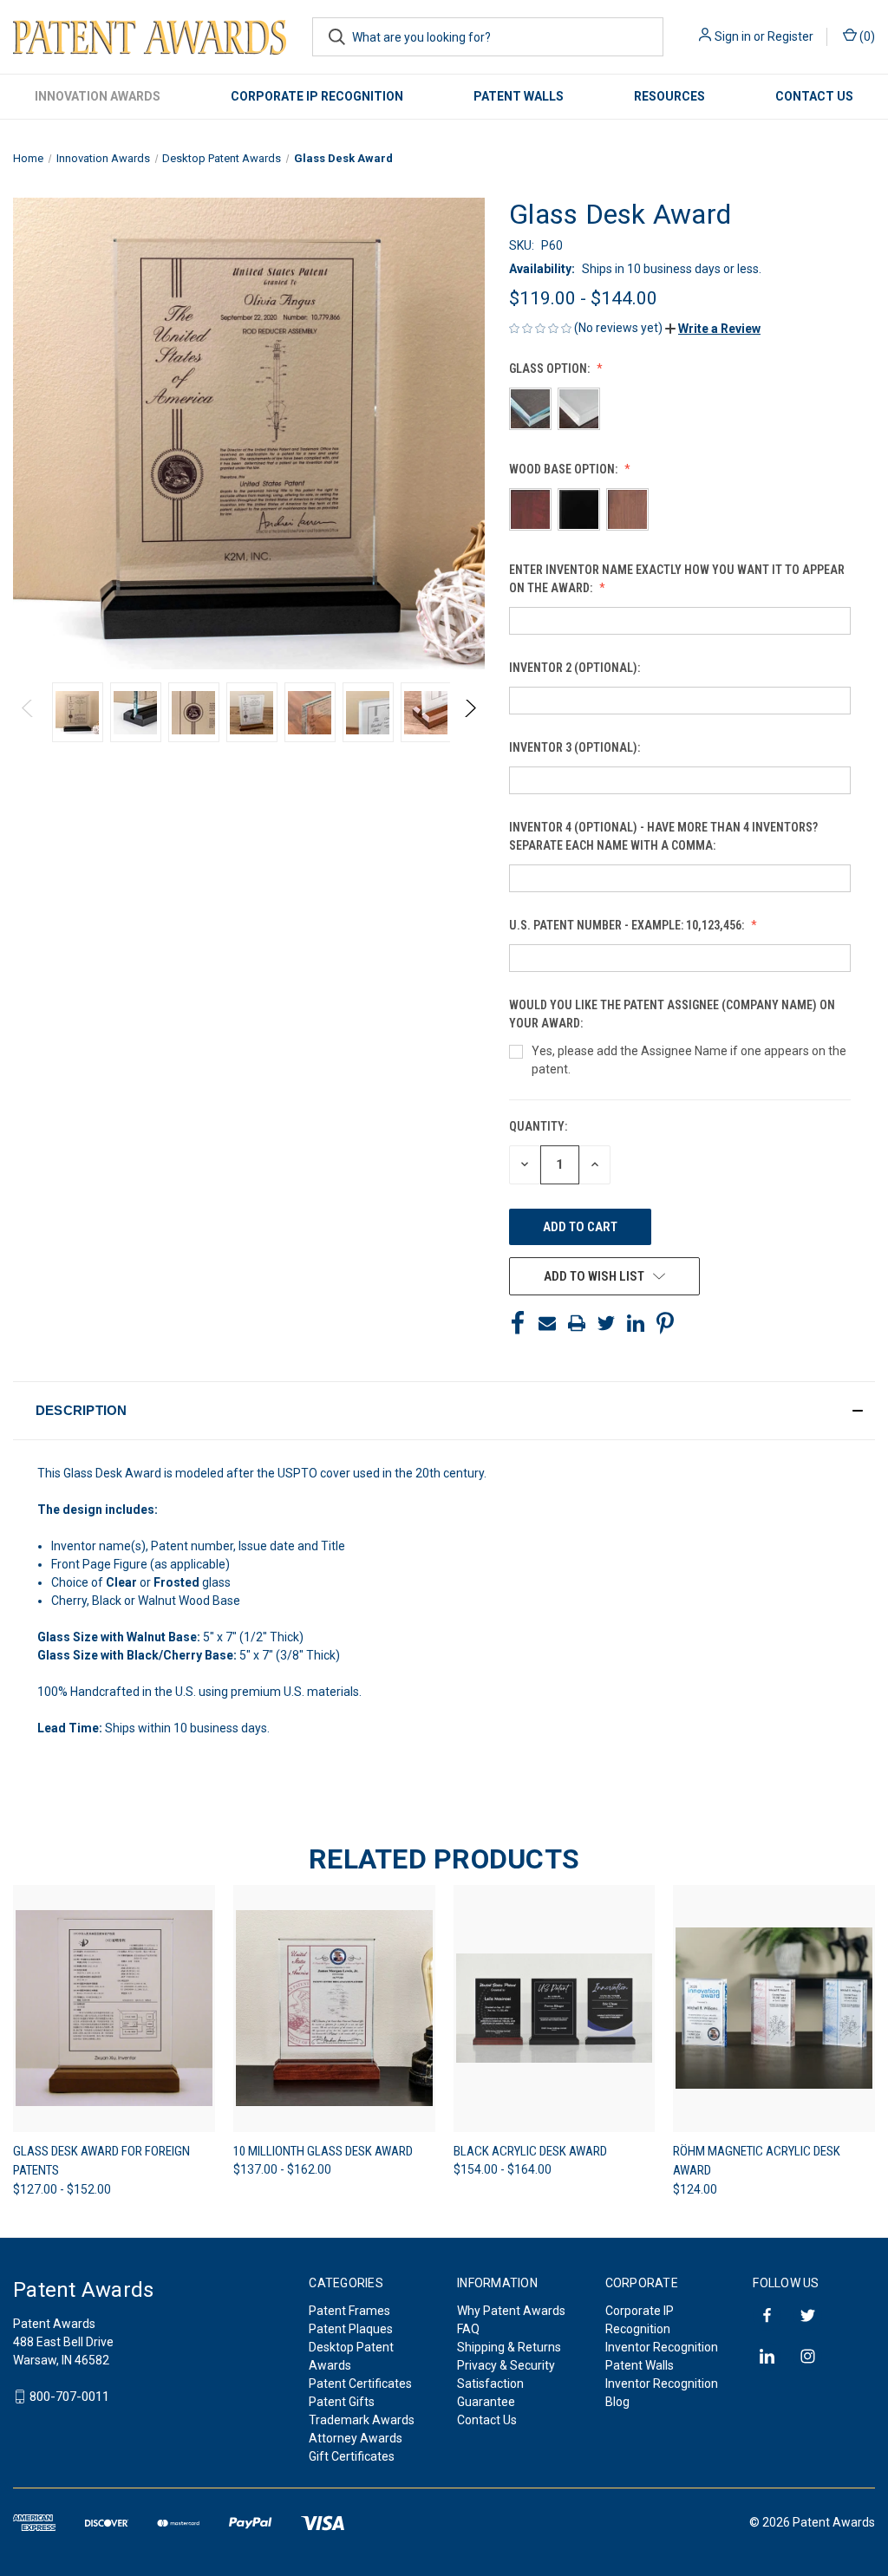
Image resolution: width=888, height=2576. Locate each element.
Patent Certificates (360, 2384)
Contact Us (814, 96)
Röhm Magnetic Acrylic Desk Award (757, 2161)
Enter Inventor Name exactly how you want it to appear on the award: (677, 579)
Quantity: (538, 1126)
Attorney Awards (356, 2438)
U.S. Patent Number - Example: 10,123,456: (628, 925)
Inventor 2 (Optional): (576, 668)
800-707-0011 (69, 2397)
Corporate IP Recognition (317, 96)
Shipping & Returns (509, 2347)
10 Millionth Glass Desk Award (323, 2151)
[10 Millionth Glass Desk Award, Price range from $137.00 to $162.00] (334, 2009)
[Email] (547, 1323)
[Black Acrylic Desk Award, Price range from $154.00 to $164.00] (555, 2009)
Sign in (733, 36)
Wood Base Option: (565, 469)
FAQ (468, 2329)
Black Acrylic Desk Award (530, 2151)
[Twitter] (606, 1323)
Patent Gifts (342, 2402)
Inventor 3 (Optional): (576, 747)
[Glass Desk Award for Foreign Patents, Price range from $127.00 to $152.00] (114, 2009)
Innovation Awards (98, 96)
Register (790, 36)
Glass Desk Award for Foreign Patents (101, 2161)
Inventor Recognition (662, 2347)
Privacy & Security (506, 2365)
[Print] (577, 1323)
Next (470, 712)
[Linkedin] (636, 1323)
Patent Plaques (351, 2329)
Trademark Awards (362, 2420)
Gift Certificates (352, 2456)
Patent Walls (519, 96)
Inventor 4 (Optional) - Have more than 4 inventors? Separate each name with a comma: (663, 836)
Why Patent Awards (511, 2311)
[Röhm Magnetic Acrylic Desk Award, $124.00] (774, 2009)
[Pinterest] (665, 1323)
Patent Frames (349, 2311)
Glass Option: (551, 368)
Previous (28, 712)
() (866, 36)
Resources (669, 96)
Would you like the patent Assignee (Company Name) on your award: (672, 1014)
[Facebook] (518, 1323)
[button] (713, 329)
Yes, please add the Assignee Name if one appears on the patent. (689, 1060)
